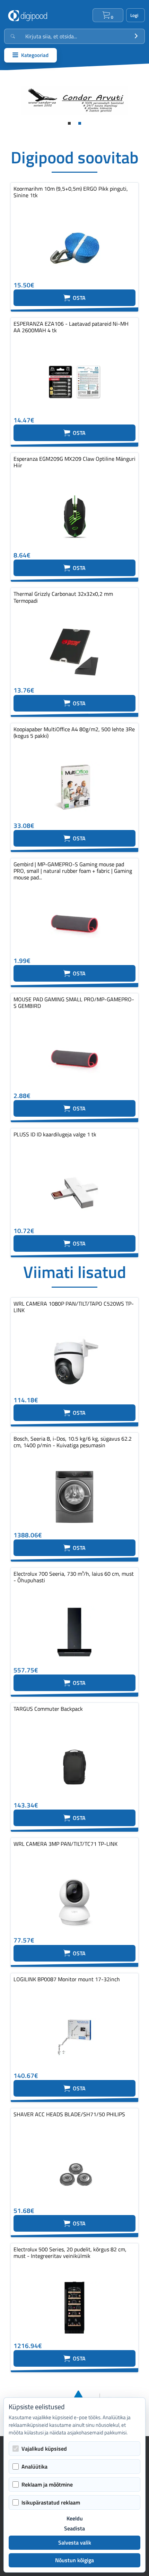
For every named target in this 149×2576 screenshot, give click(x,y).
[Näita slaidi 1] (69, 123)
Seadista (74, 2529)
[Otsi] (136, 36)
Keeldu (75, 2518)
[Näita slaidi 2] (80, 123)
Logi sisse (135, 15)
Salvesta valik (75, 2542)
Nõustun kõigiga (74, 2560)
